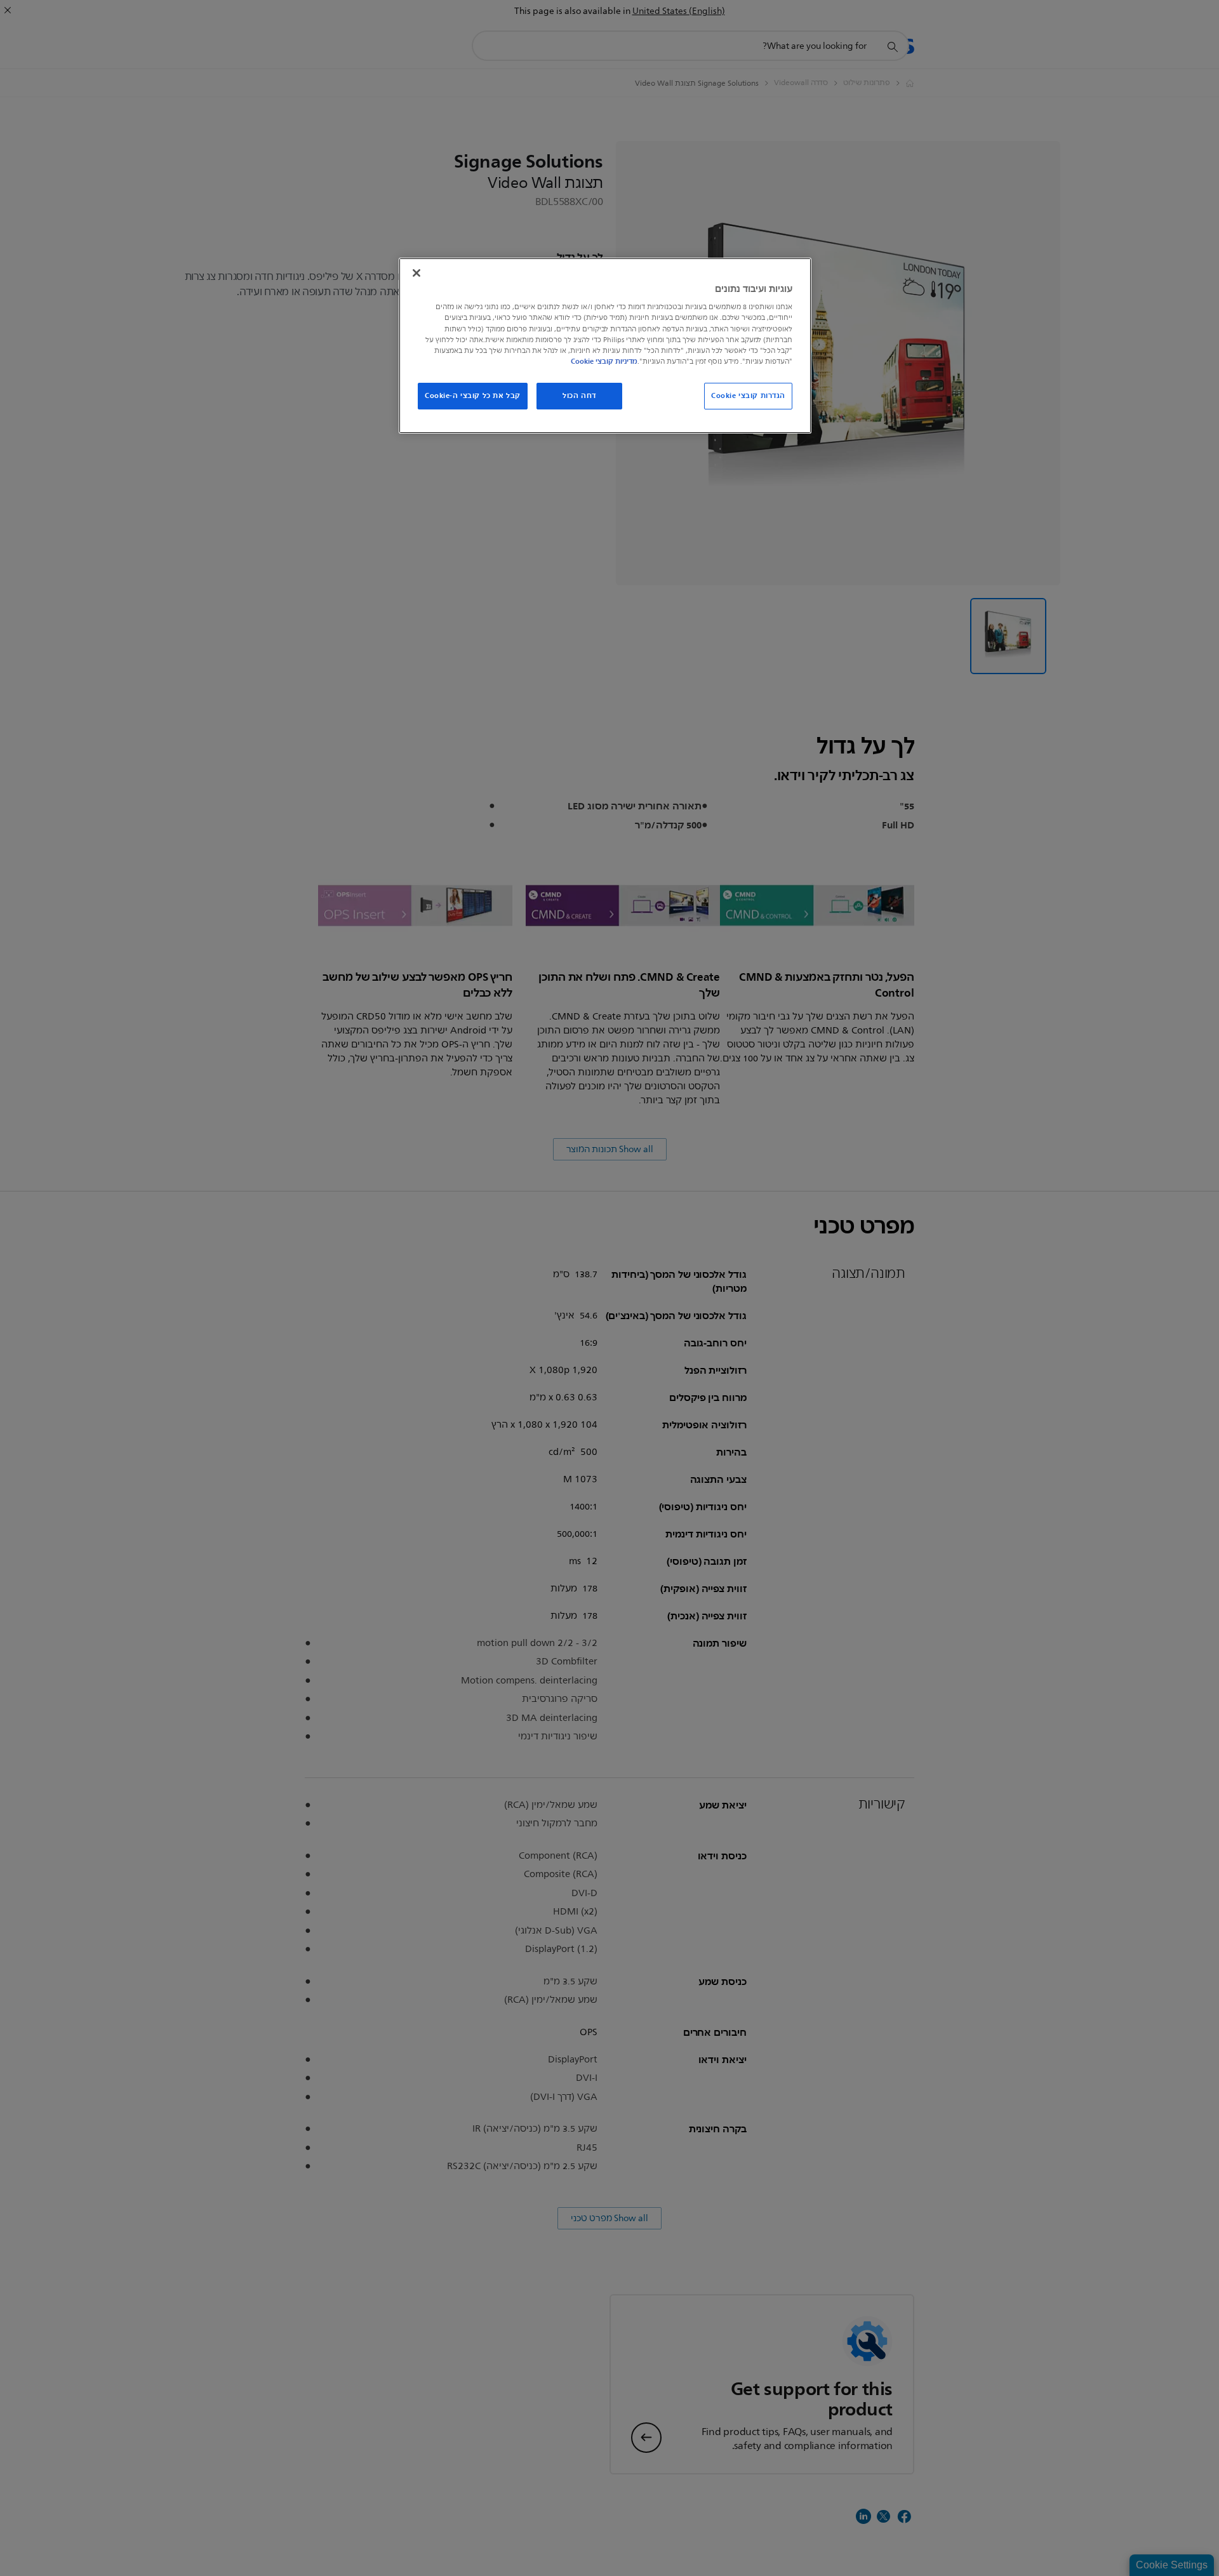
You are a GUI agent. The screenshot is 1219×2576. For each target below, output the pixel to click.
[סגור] (416, 273)
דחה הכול (579, 395)
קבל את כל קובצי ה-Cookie (473, 395)
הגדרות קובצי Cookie (748, 395)
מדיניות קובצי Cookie (604, 361)
